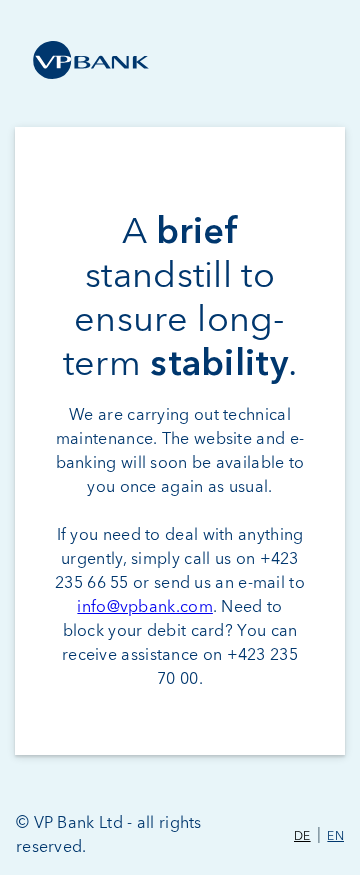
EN (335, 837)
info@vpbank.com (145, 607)
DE (302, 837)
